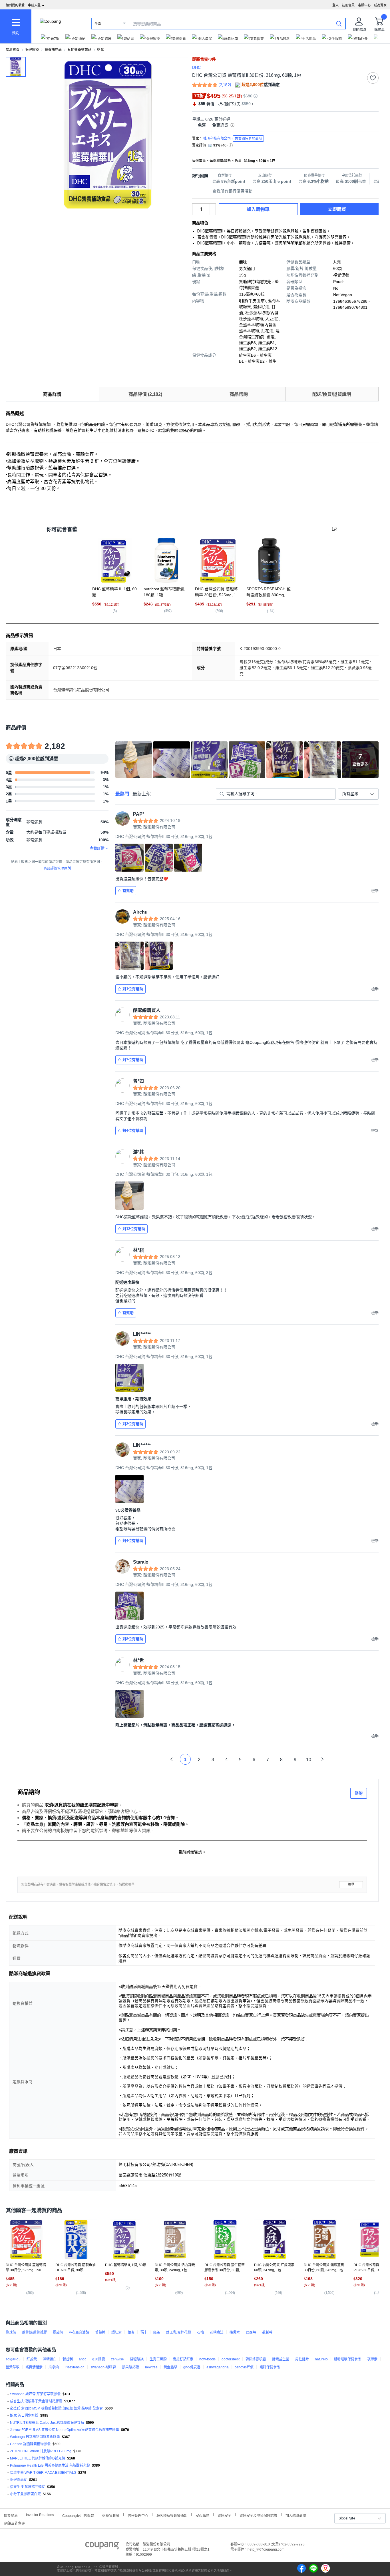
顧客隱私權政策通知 (172, 2515)
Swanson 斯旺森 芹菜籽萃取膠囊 (35, 2394)
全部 (98, 24)
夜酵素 (372, 2359)
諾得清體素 (34, 2367)
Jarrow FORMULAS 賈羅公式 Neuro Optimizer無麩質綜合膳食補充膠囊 (65, 2430)
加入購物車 (258, 209)
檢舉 (351, 1884)
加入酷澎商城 (296, 2515)
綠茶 (157, 2332)
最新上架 (142, 794)
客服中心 (364, 5)
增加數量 (213, 212)
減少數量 (213, 206)
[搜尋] (339, 23)
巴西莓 (251, 2332)
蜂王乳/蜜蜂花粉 (179, 2332)
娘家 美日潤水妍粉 (24, 2415)
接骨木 (235, 2332)
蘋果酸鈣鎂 (130, 2367)
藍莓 (100, 50)
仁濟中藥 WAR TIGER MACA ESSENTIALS (43, 2473)
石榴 (200, 2332)
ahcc (83, 2359)
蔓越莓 (267, 2332)
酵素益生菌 (281, 2359)
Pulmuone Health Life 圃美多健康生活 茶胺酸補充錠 (50, 2465)
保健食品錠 (19, 2480)
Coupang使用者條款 (78, 2515)
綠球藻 (11, 2332)
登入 (335, 5)
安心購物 (202, 2515)
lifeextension (75, 2367)
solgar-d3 (13, 2359)
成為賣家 (380, 5)
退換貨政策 (111, 2515)
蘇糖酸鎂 (137, 2359)
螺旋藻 (58, 2332)
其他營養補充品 (79, 50)
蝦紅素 (116, 2332)
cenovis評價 (244, 2367)
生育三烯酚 (158, 2359)
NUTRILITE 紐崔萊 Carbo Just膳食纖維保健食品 (47, 2423)
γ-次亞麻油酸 (79, 2332)
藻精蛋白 (50, 2359)
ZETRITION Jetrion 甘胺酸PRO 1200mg (41, 2451)
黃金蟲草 (170, 2367)
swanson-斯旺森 (103, 2367)
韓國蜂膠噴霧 (256, 2359)
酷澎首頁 (13, 50)
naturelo (321, 2359)
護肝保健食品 (270, 2367)
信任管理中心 (138, 2515)
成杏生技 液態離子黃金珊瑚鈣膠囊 (36, 2401)
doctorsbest (231, 2359)
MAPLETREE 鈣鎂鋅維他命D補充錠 (38, 2458)
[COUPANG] (102, 2547)
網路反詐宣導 (15, 2523)
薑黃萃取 (13, 2367)
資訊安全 (224, 2515)
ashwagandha (218, 2367)
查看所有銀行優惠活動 (232, 191)
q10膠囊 (99, 2359)
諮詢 (359, 1793)
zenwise (117, 2359)
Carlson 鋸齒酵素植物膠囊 (30, 2444)
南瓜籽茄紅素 (183, 2359)
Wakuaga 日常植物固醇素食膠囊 (35, 2437)
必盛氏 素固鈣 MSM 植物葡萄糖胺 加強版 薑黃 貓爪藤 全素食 (56, 2408)
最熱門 (122, 794)
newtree (151, 2367)
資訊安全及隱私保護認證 (258, 2515)
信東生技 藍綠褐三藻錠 (28, 2487)
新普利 (68, 2359)
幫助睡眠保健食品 (347, 2359)
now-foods (207, 2359)
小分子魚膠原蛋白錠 (25, 2494)
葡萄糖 (100, 2332)
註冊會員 (348, 5)
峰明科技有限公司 (233, 139)
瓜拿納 (54, 2367)
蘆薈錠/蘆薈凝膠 (34, 2332)
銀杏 (131, 2332)
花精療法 (217, 2332)
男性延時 (302, 2359)
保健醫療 (32, 50)
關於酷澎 (11, 2515)
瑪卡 (144, 2332)
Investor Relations (40, 2515)
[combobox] (358, 794)
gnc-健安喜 (192, 2367)
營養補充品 (53, 50)
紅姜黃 (32, 2359)
